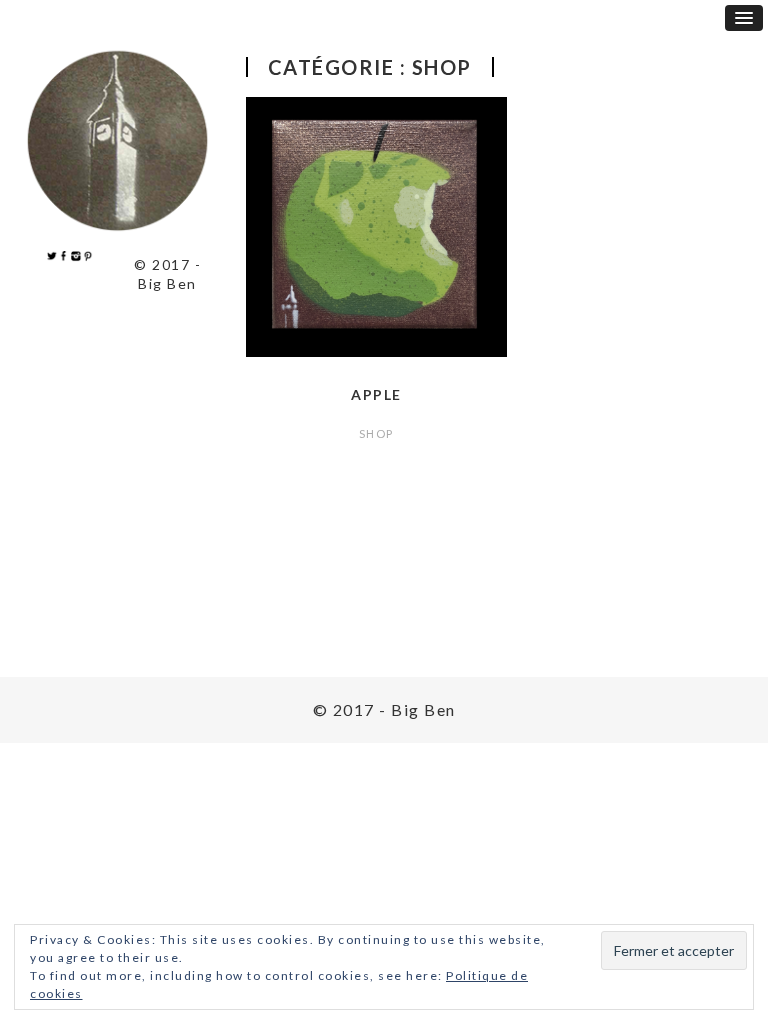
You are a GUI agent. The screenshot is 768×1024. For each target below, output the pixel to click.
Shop (376, 433)
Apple (376, 394)
